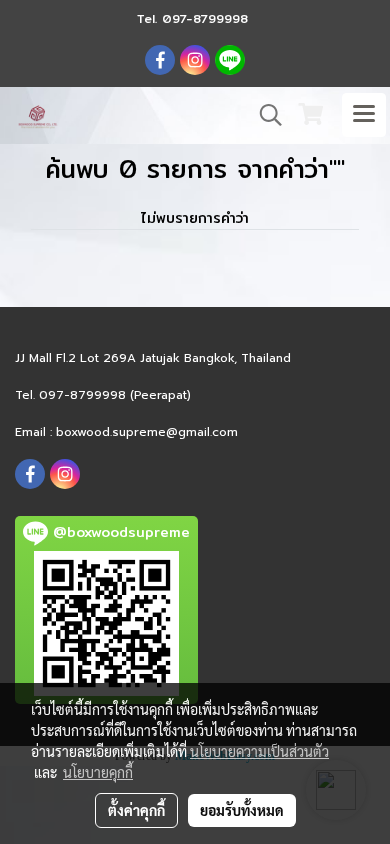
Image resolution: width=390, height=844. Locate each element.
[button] (264, 115)
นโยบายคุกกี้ (98, 772)
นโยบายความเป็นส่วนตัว (259, 751)
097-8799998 (205, 18)
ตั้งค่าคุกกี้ (136, 810)
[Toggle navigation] (364, 115)
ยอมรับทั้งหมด (242, 810)
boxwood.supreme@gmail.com (147, 432)
